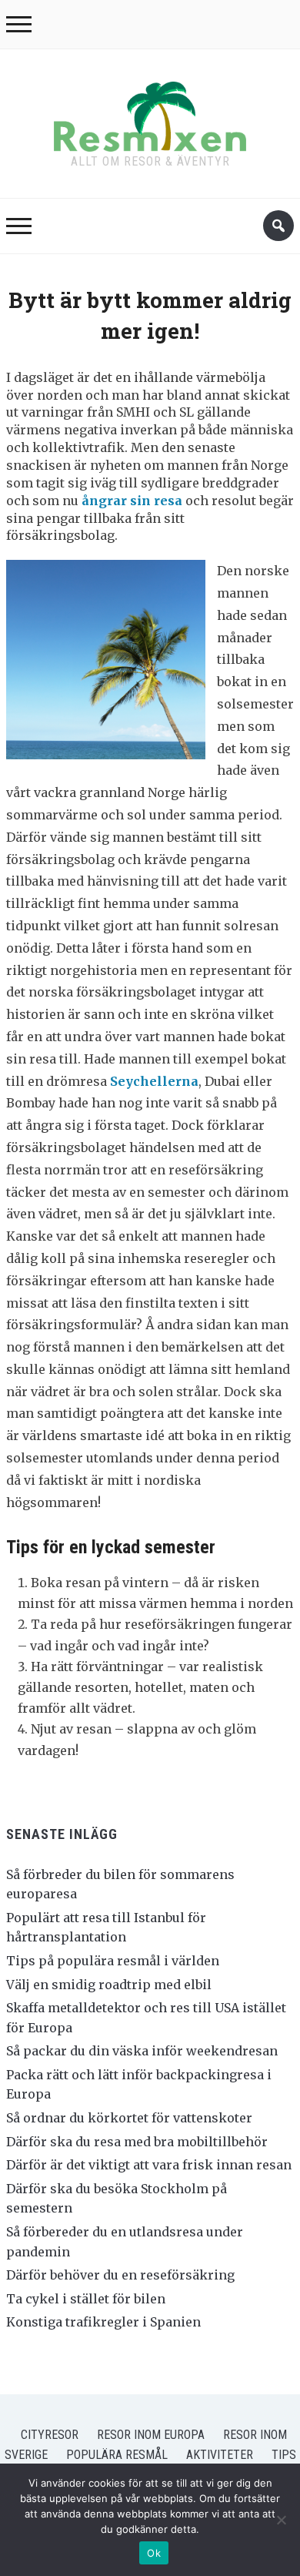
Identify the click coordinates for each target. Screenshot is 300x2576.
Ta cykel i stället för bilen (86, 2299)
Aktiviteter (220, 2455)
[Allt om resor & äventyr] (150, 113)
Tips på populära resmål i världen (113, 1961)
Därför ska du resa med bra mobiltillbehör (137, 2142)
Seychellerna (154, 1081)
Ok (154, 2553)
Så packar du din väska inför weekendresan (142, 2051)
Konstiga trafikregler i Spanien (103, 2322)
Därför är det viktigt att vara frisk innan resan (149, 2165)
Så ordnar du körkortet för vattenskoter (129, 2118)
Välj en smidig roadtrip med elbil (109, 1985)
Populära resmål (117, 2455)
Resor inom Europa (151, 2435)
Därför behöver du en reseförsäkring (120, 2275)
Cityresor (50, 2435)
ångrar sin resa (132, 501)
